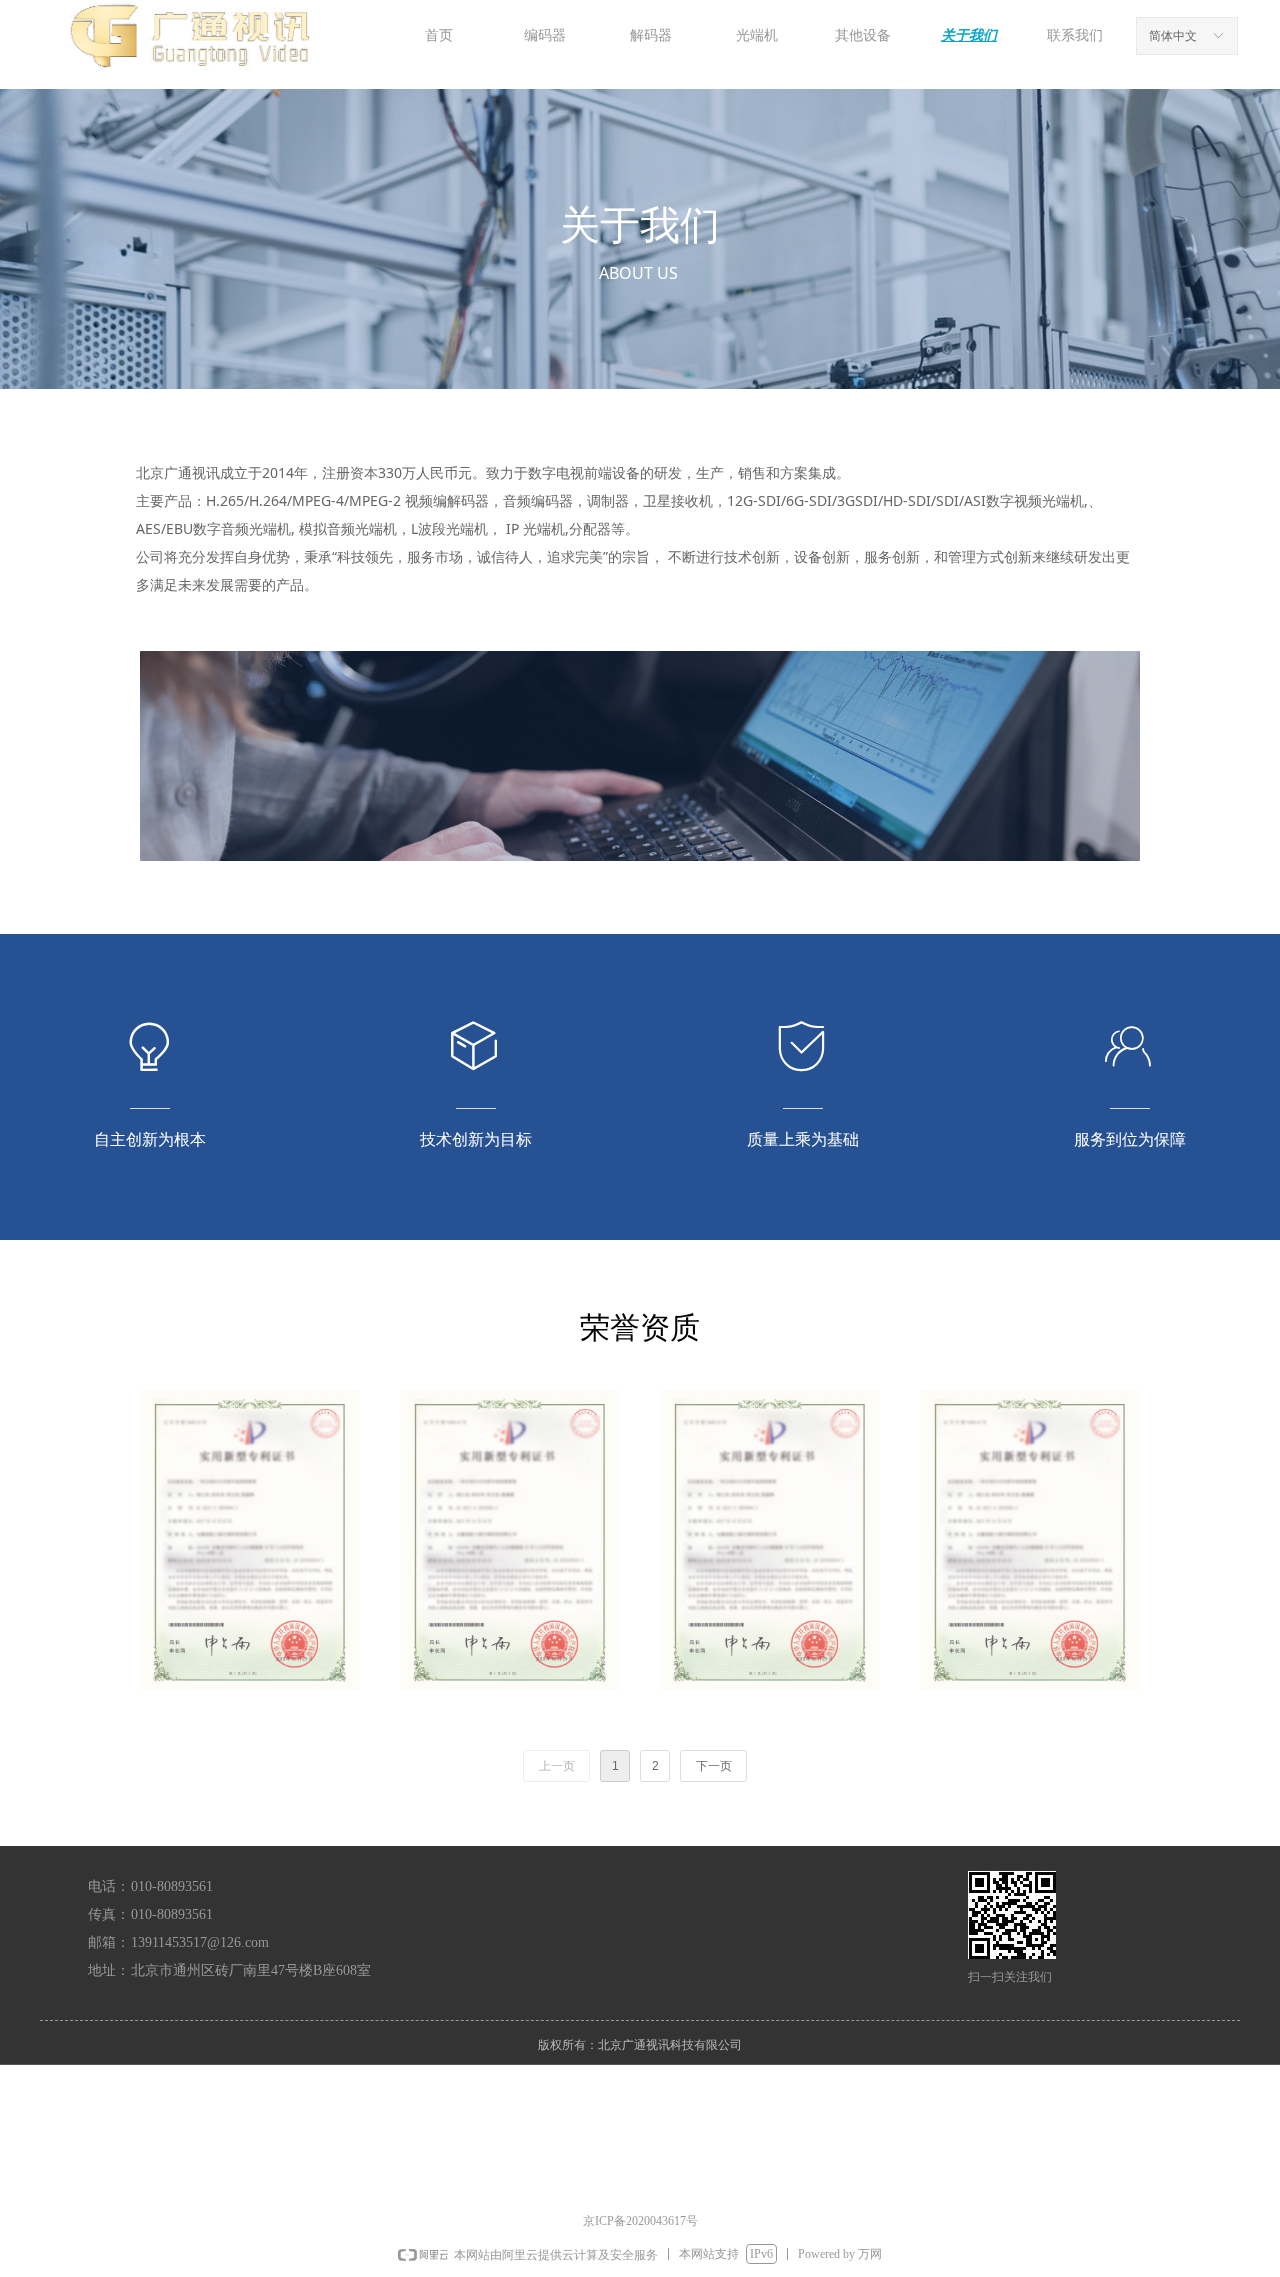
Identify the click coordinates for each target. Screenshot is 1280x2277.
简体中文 (1173, 36)
